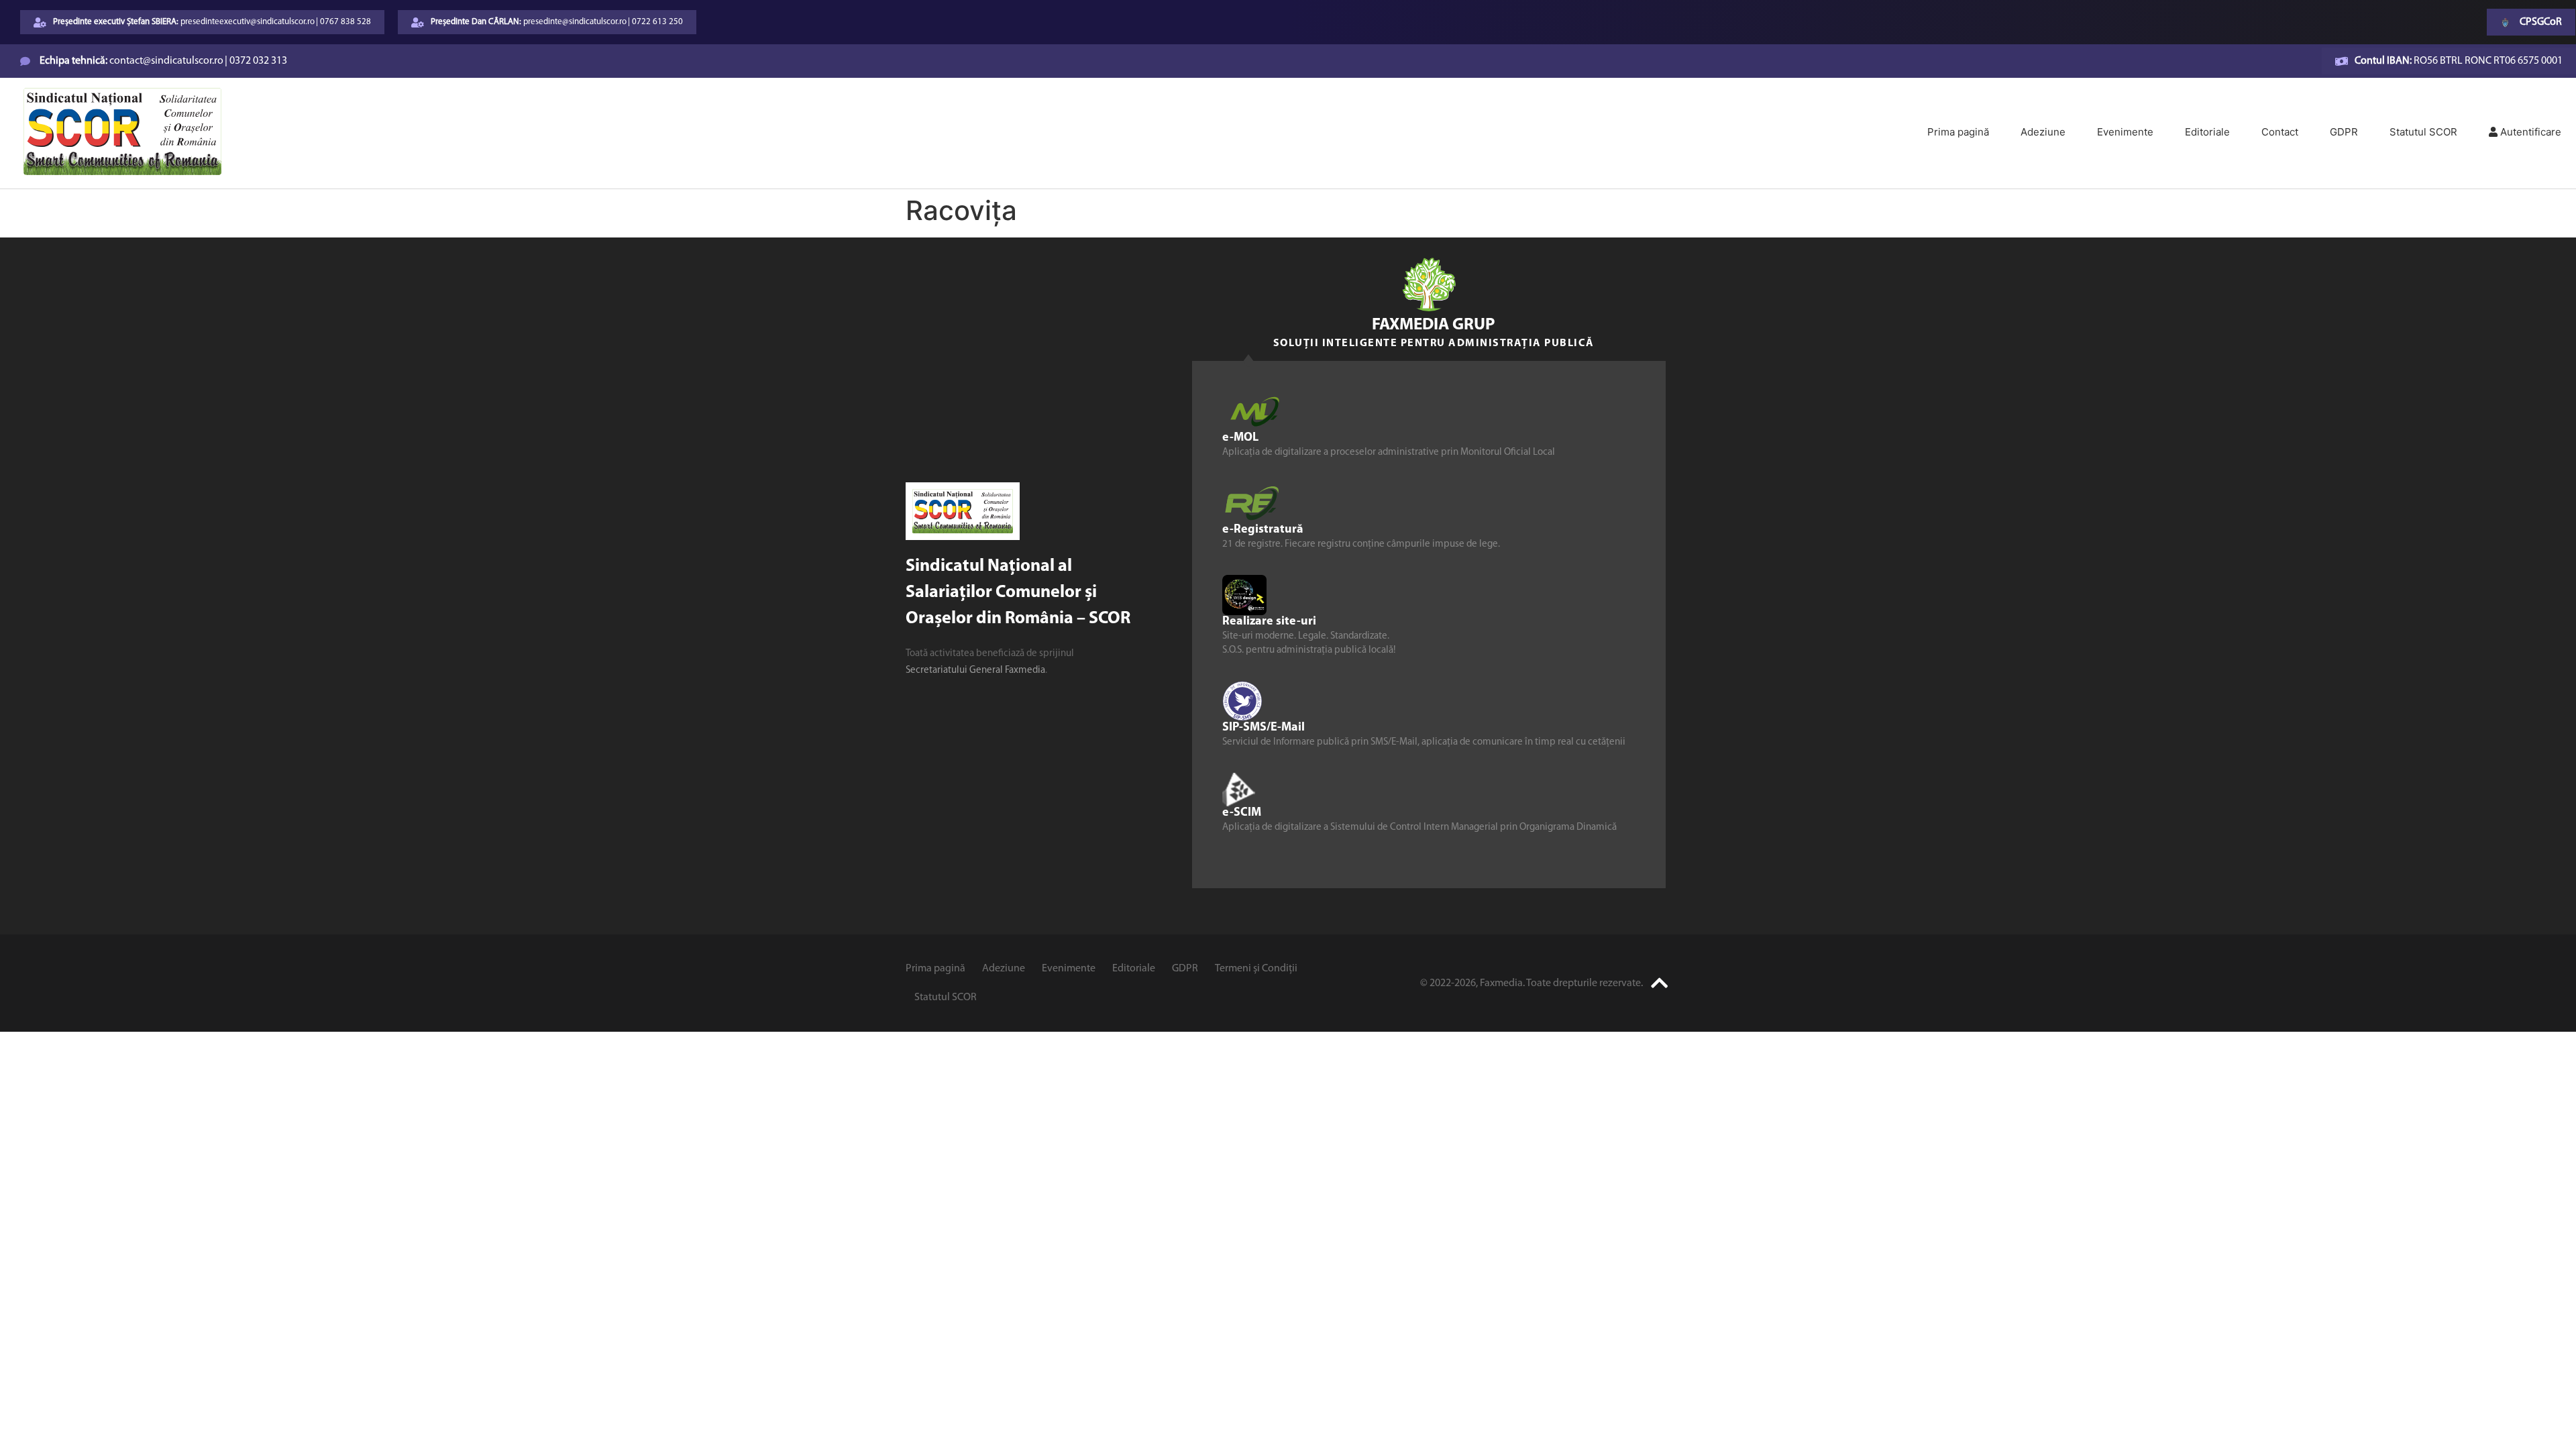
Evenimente (2125, 132)
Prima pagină (1958, 132)
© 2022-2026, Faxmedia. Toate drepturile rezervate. (1532, 983)
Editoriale (2207, 132)
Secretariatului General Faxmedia (975, 670)
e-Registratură (1263, 529)
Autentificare (2529, 132)
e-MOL (1240, 437)
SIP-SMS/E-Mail (1264, 727)
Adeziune (2043, 132)
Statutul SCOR (2423, 132)
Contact (2280, 132)
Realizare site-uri (1269, 621)
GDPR (2344, 132)
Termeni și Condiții (1256, 969)
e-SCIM (1242, 812)
